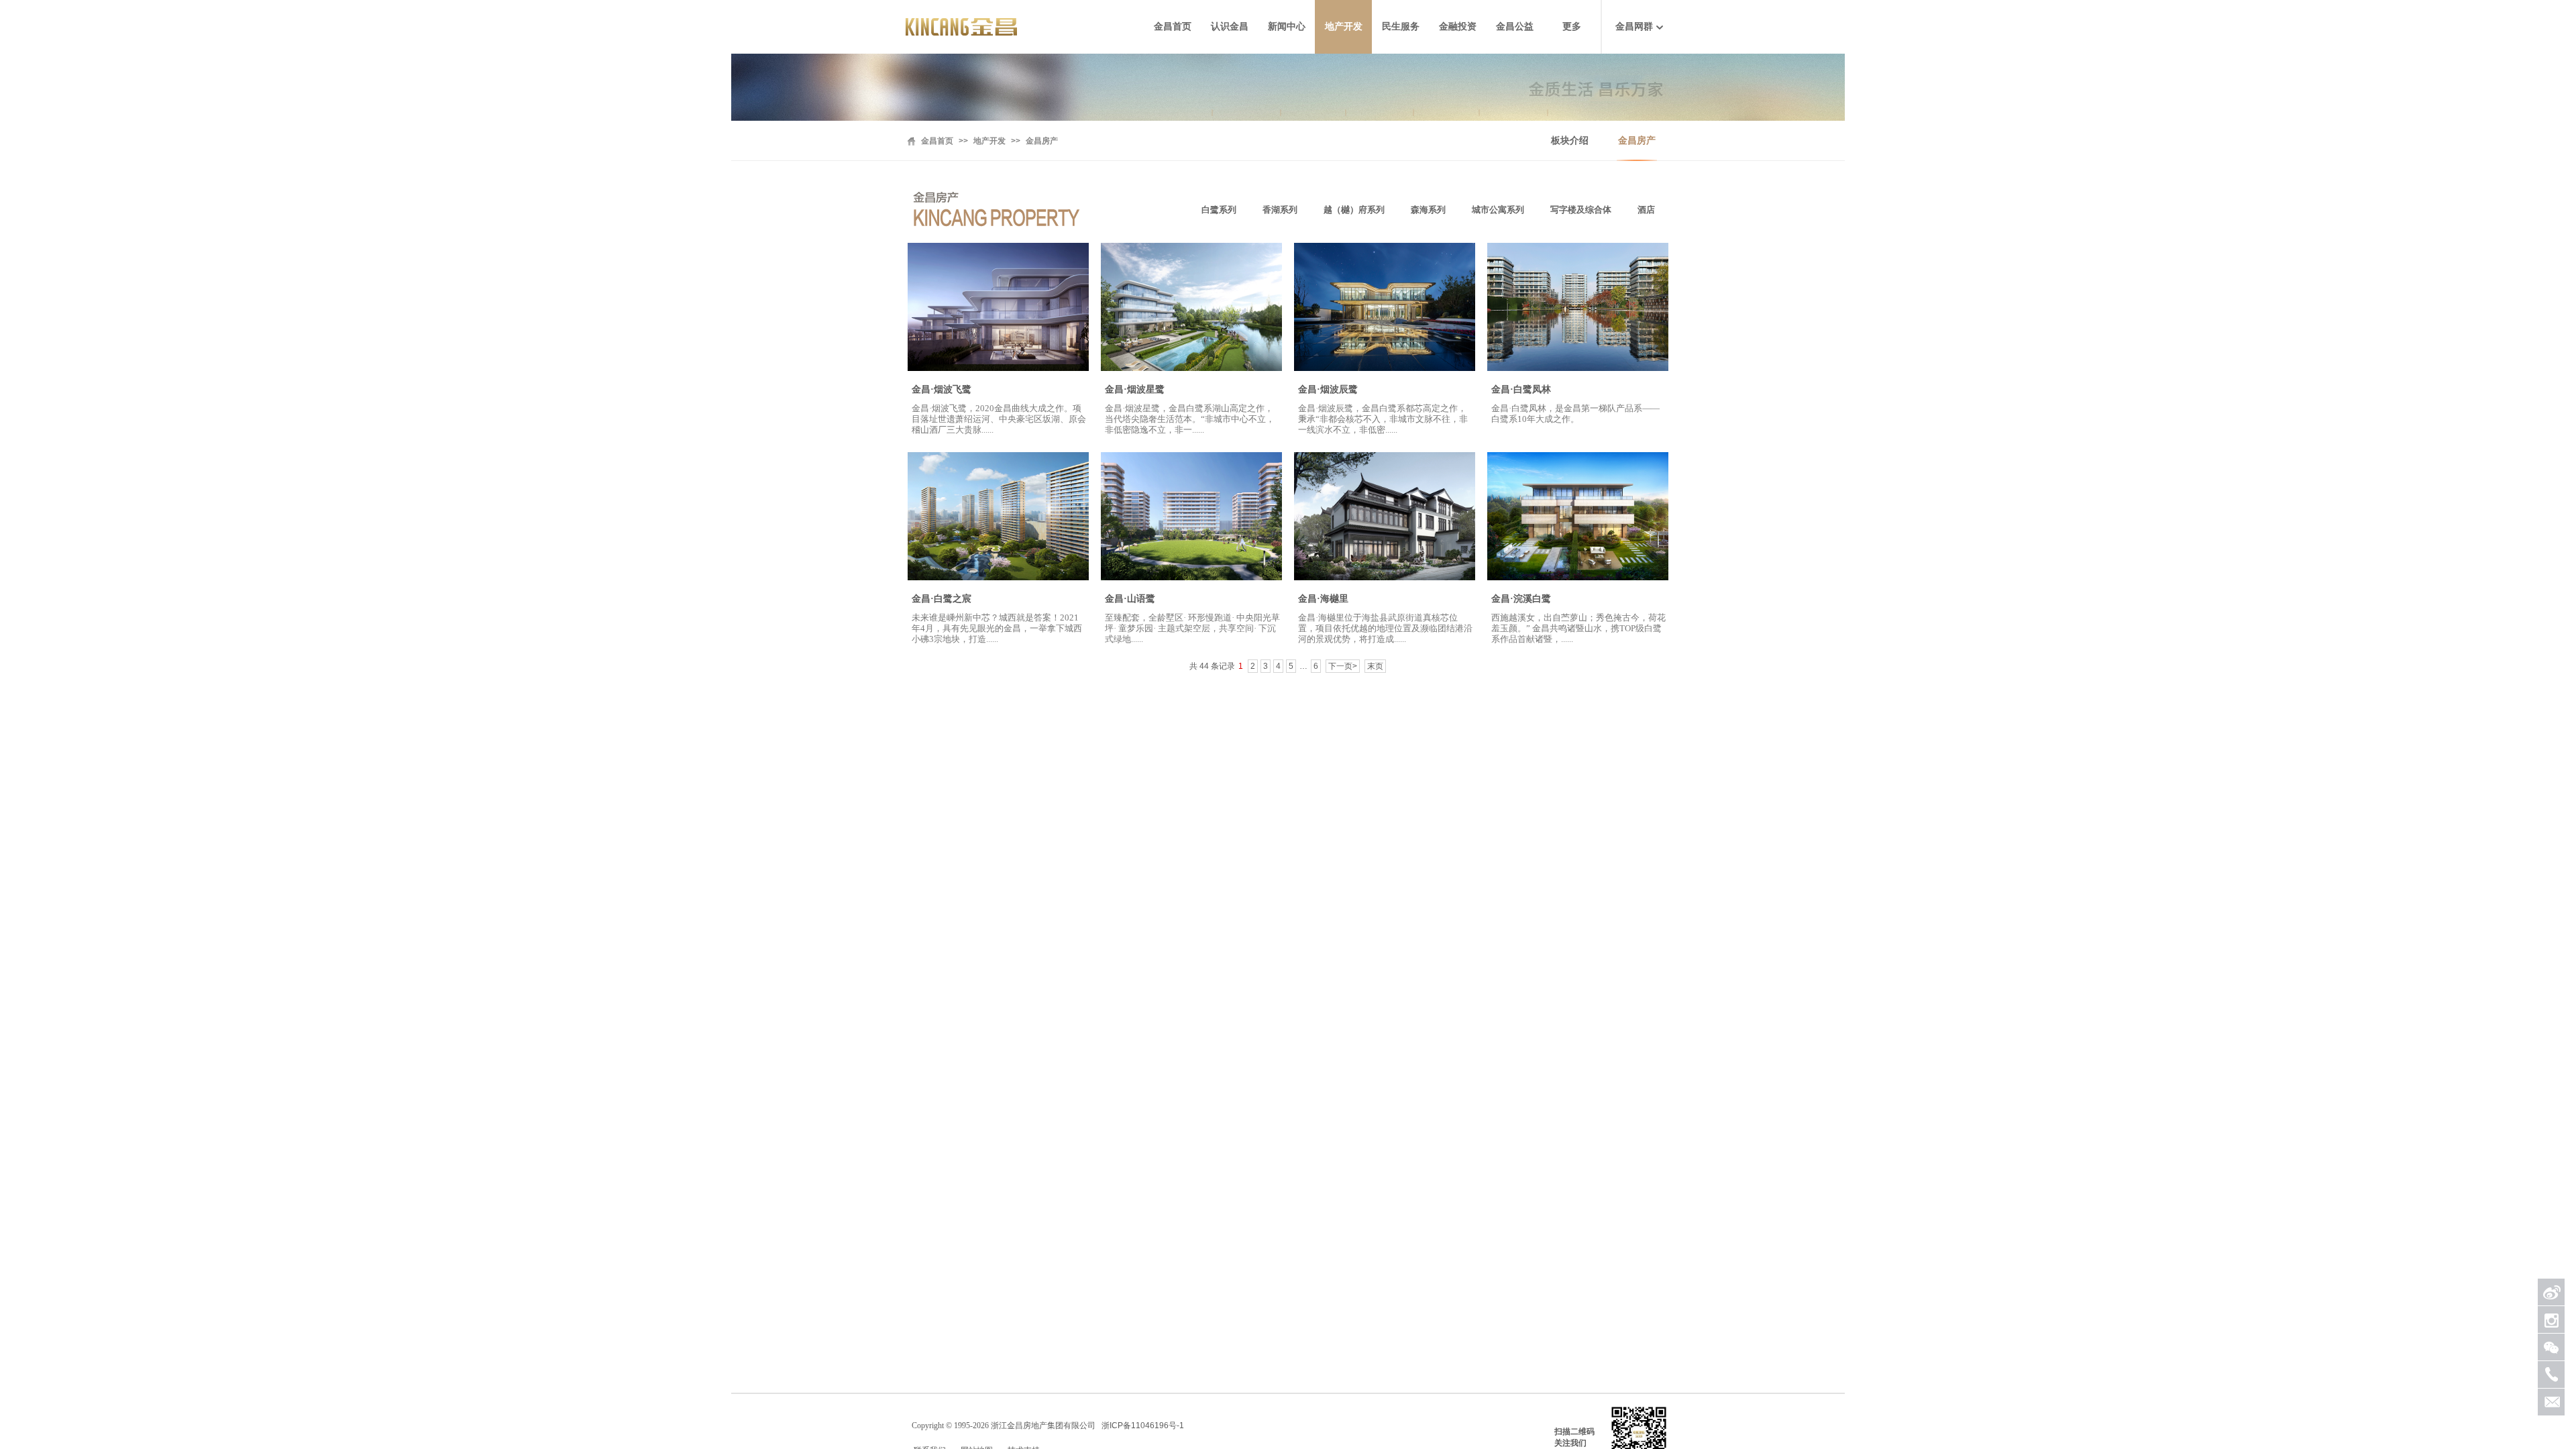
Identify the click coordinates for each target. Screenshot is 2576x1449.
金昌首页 (1173, 26)
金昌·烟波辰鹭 (1328, 389)
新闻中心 (1287, 26)
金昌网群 (1634, 26)
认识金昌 (1230, 26)
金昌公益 (1515, 26)
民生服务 (1401, 26)
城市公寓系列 (1498, 210)
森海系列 (1428, 210)
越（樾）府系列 (1354, 210)
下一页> (1343, 666)
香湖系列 (1280, 210)
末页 (1375, 666)
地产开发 (1344, 26)
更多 (1572, 26)
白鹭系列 (1219, 210)
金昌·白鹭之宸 (942, 599)
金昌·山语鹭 (1130, 599)
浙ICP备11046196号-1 (1143, 1426)
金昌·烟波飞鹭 (942, 389)
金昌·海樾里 (1323, 599)
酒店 (1646, 210)
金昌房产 (1637, 141)
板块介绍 (1570, 141)
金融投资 (1458, 26)
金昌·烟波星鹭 (1135, 389)
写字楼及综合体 (1581, 210)
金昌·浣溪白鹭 (1521, 599)
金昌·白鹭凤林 (1521, 389)
